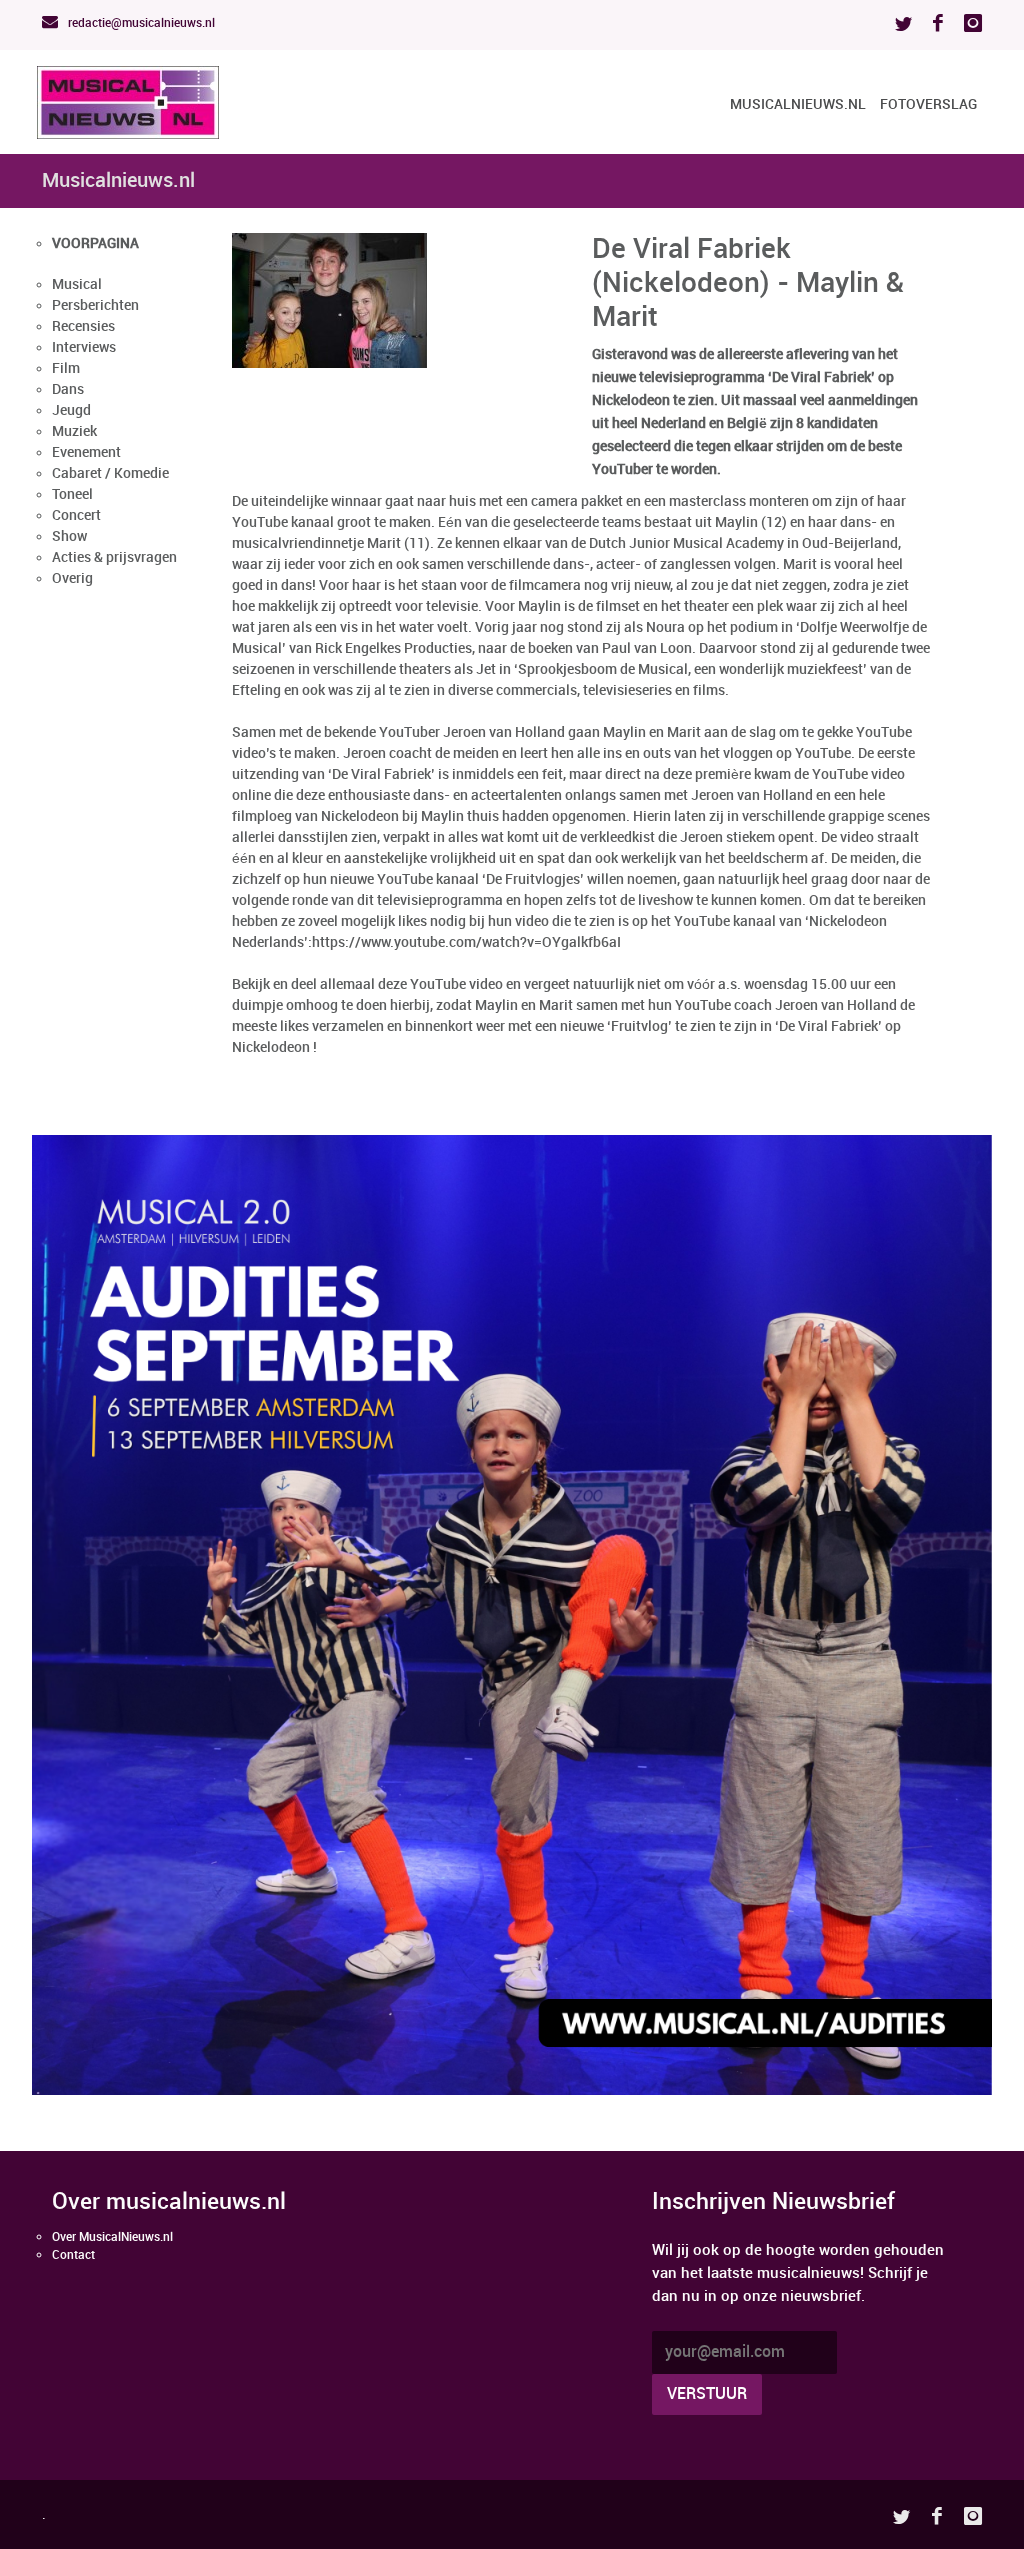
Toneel (72, 494)
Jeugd (71, 410)
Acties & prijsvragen (114, 557)
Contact (73, 2255)
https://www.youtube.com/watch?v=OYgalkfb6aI (466, 942)
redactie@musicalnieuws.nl (140, 23)
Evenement (86, 452)
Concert (76, 515)
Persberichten (95, 305)
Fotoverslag (928, 104)
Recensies (83, 326)
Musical (77, 284)
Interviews (84, 347)
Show (69, 536)
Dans (68, 389)
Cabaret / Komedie (110, 473)
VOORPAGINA (95, 243)
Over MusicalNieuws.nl (112, 2237)
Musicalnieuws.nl (798, 104)
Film (66, 368)
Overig (72, 578)
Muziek (74, 431)
